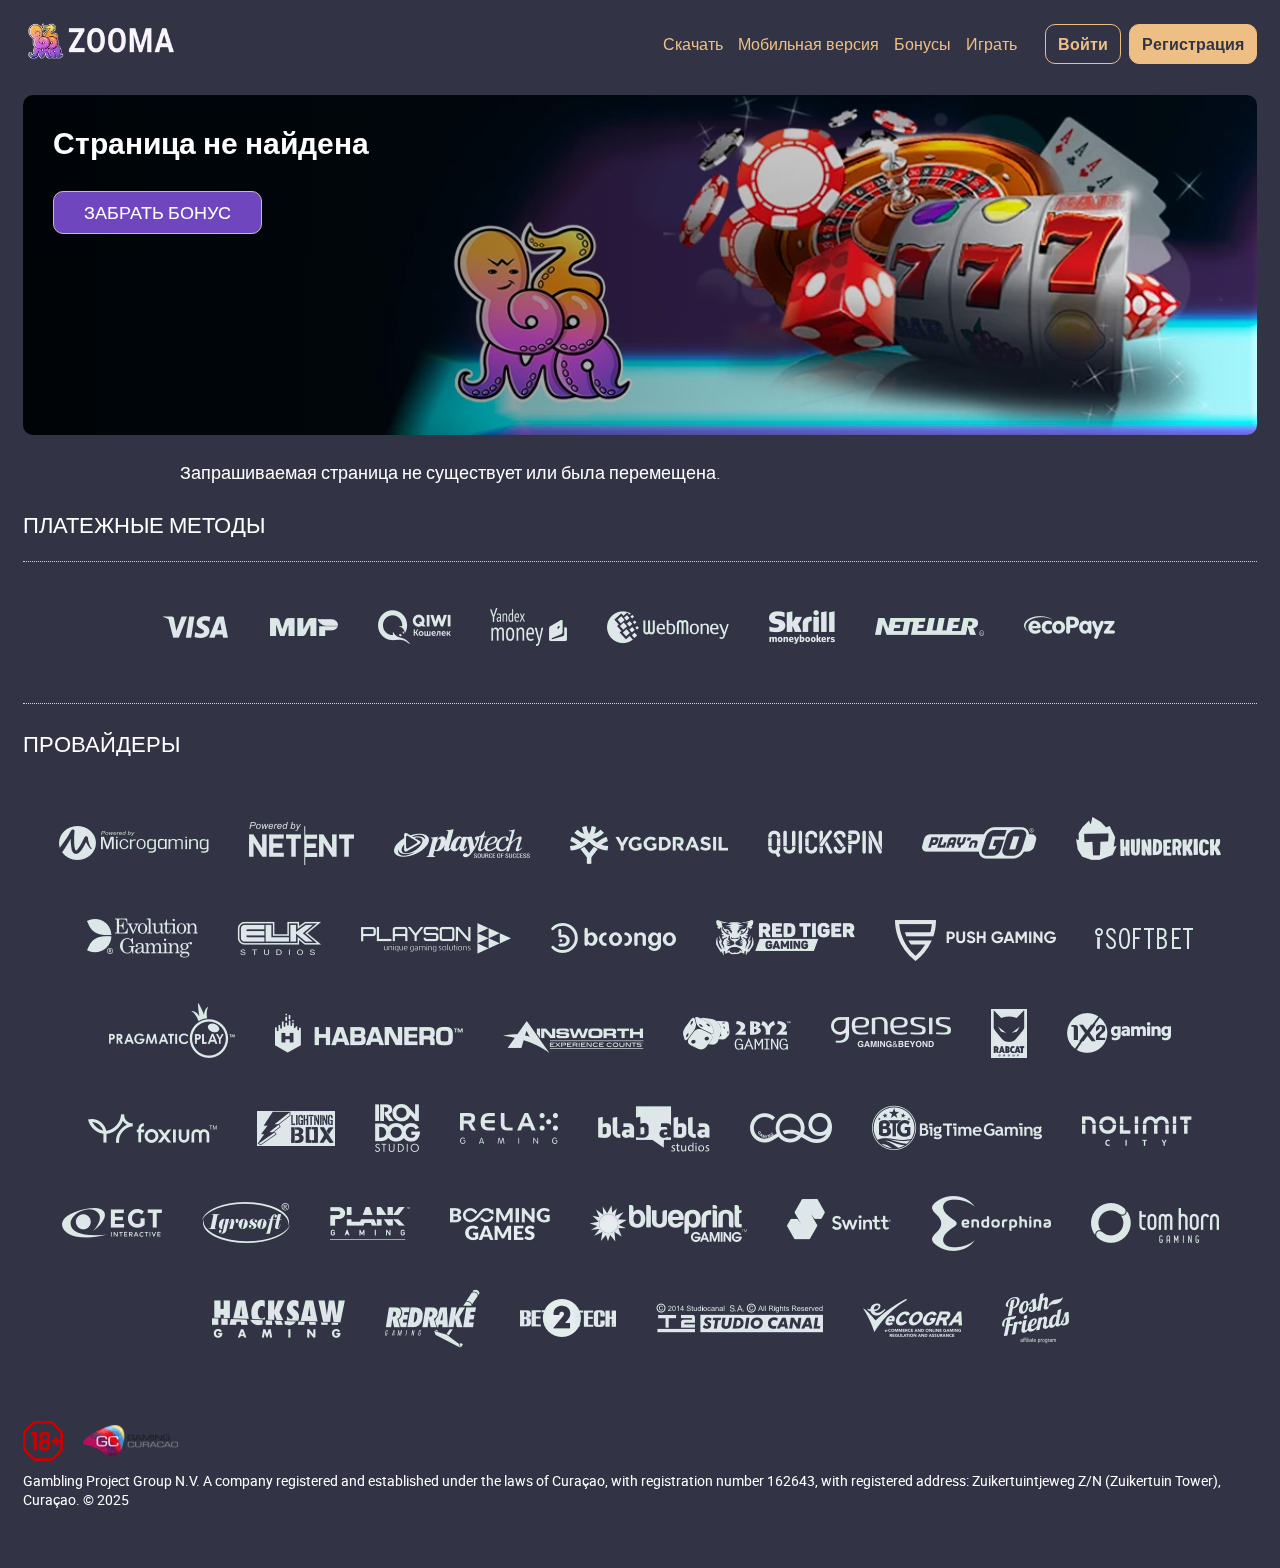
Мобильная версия (808, 44)
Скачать (693, 44)
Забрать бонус (157, 212)
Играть (991, 44)
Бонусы (922, 44)
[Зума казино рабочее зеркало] (100, 44)
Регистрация (1193, 44)
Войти (1083, 44)
